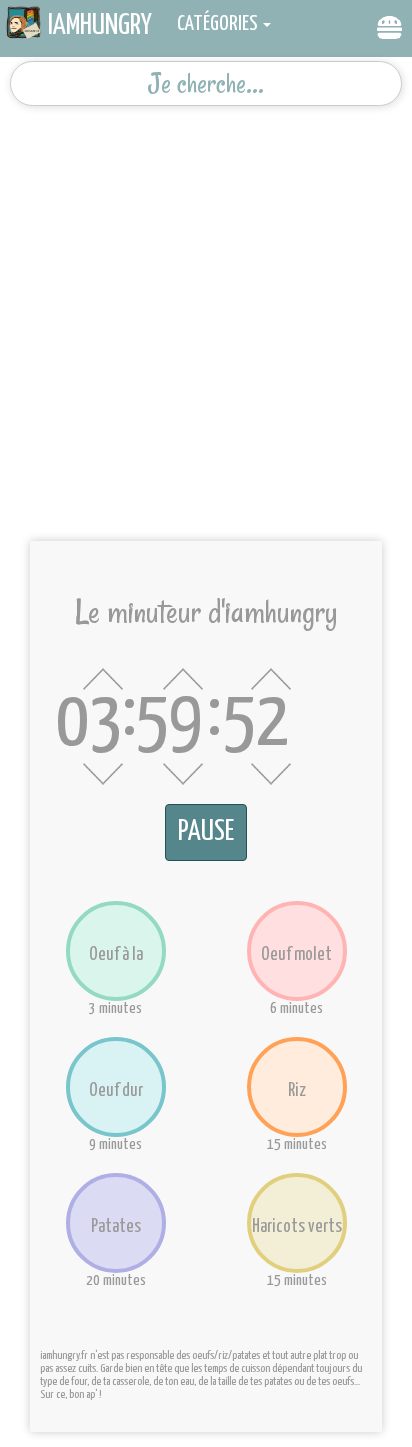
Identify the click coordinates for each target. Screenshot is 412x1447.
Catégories (217, 24)
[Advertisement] (206, 316)
